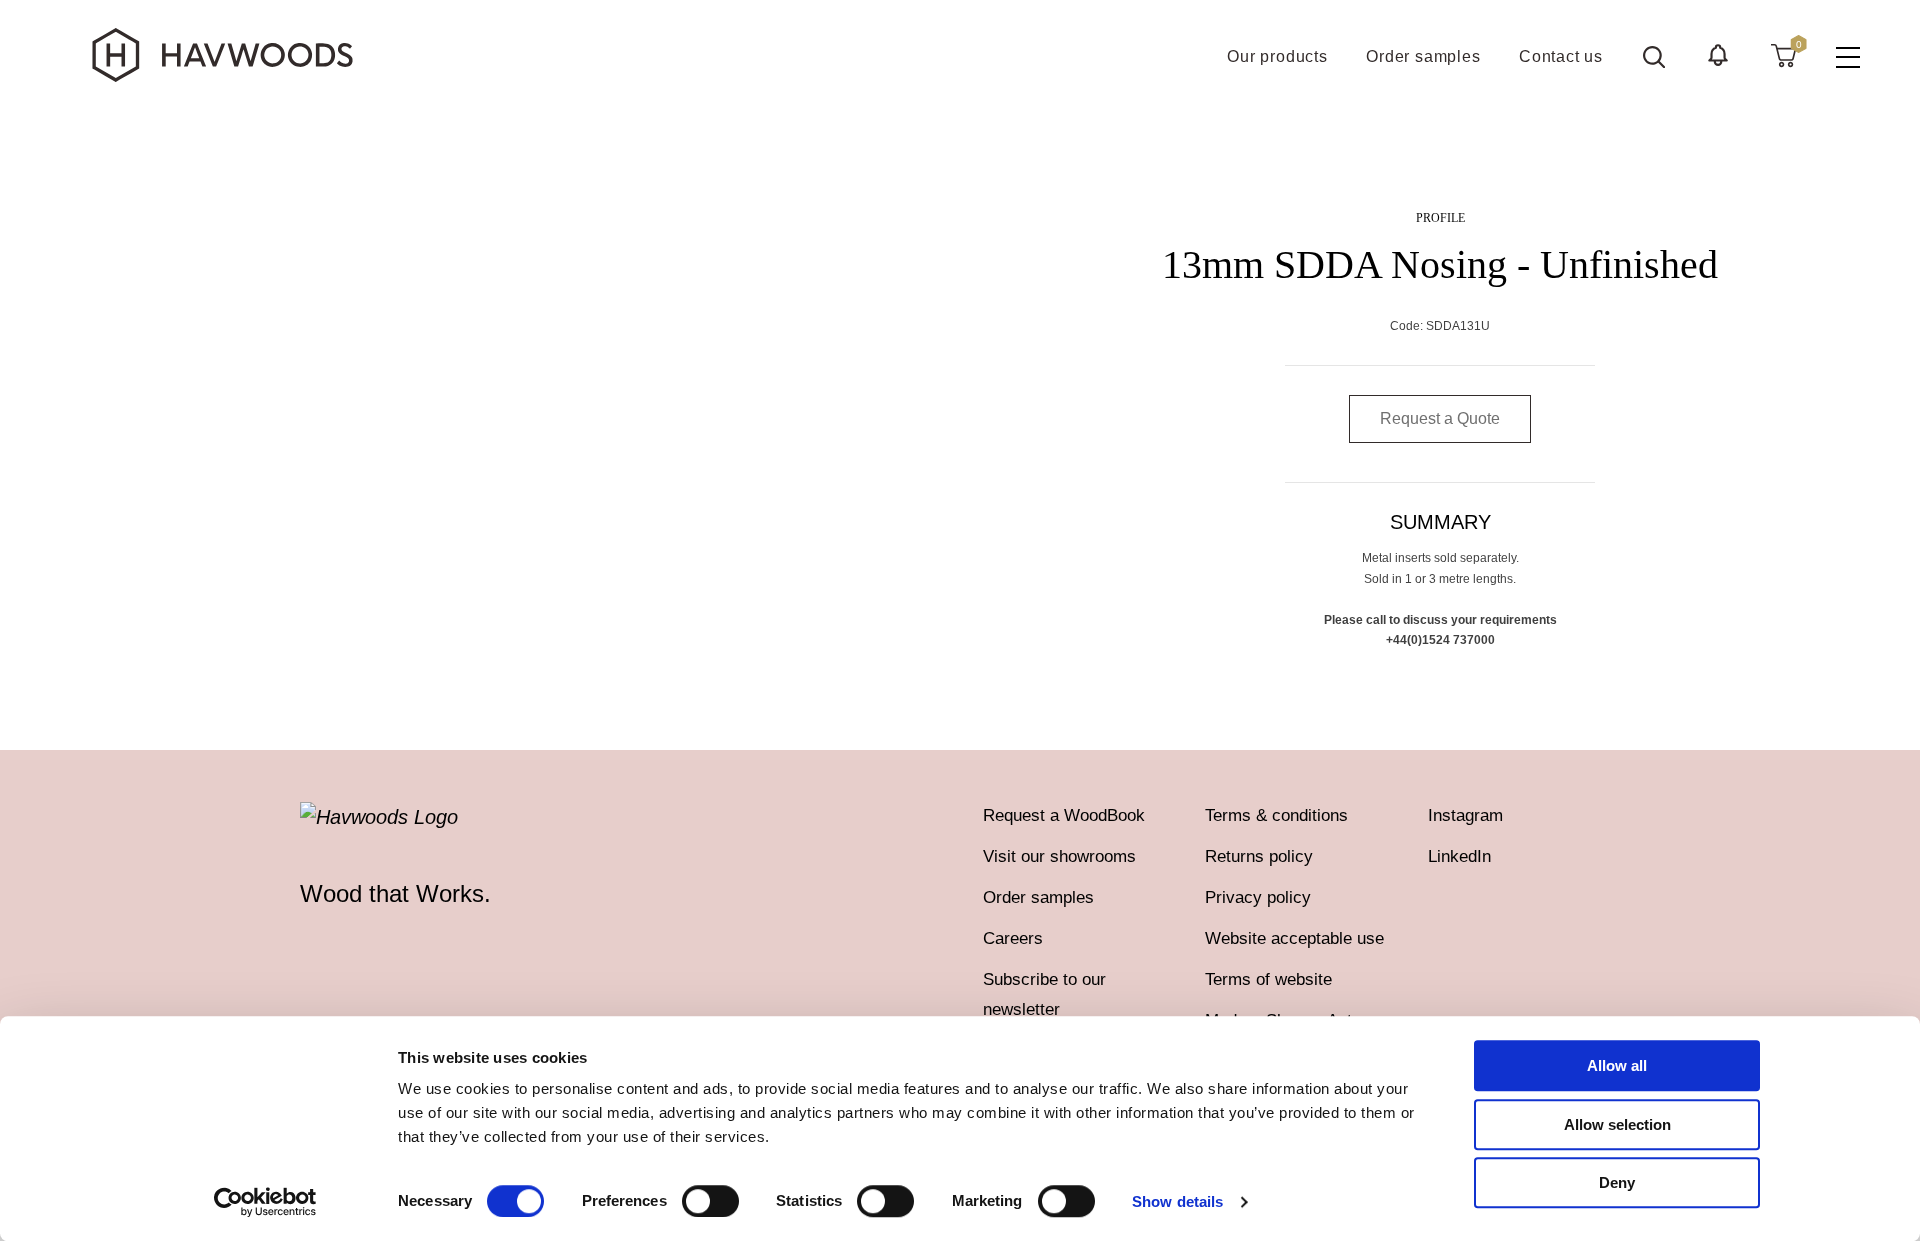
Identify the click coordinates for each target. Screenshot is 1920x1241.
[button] (1718, 55)
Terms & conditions (1276, 815)
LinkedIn (1459, 856)
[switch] (710, 1201)
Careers (1013, 938)
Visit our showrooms (1059, 856)
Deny (1617, 1182)
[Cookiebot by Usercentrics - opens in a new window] (265, 1202)
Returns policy (1259, 856)
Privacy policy (1258, 897)
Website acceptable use (1294, 938)
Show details (1177, 1201)
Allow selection (1617, 1124)
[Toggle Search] (1654, 57)
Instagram (1465, 815)
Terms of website (1268, 979)
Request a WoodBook (1064, 815)
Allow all (1617, 1065)
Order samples (1038, 897)
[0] (1783, 55)
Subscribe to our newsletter (1044, 994)
